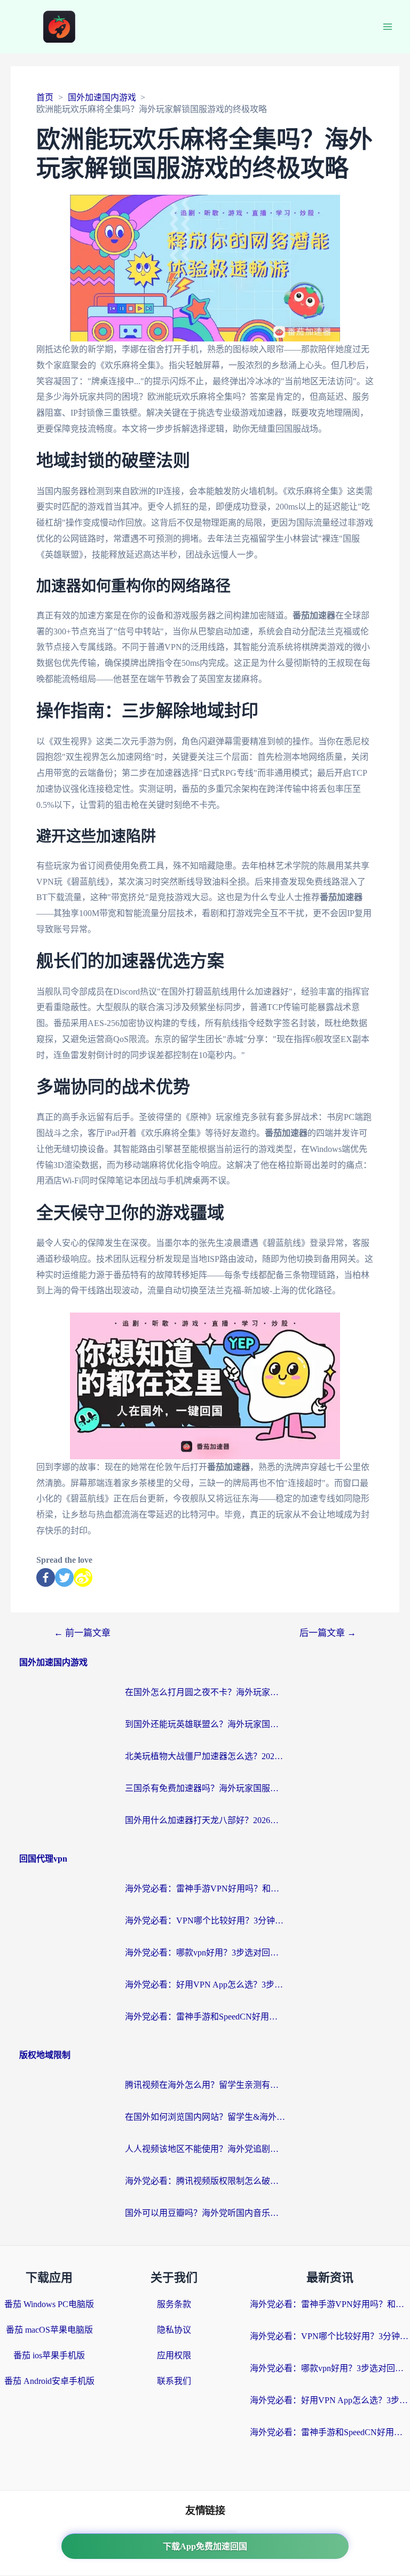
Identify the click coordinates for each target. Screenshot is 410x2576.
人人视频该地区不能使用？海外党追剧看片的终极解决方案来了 (205, 2149)
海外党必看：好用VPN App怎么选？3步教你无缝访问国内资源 (205, 1985)
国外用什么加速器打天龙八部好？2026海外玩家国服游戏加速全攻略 (205, 1820)
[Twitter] (64, 1577)
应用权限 (174, 2355)
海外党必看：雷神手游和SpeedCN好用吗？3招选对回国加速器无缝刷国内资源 (205, 2017)
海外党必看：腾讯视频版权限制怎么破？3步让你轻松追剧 (205, 2181)
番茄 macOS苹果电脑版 (49, 2330)
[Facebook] (46, 1577)
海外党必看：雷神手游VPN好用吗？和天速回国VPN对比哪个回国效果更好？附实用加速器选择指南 (205, 1889)
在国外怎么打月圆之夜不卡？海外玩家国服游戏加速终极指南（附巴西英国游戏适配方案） (205, 1692)
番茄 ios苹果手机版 (49, 2355)
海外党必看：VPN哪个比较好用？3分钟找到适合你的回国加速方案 (205, 1921)
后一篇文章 (328, 1633)
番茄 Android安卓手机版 (49, 2381)
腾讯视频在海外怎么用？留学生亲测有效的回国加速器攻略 (205, 2085)
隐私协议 (174, 2330)
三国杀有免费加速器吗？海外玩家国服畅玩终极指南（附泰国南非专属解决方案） (205, 1788)
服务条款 (174, 2304)
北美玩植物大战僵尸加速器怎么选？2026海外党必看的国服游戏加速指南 (205, 1756)
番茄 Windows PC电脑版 (49, 2304)
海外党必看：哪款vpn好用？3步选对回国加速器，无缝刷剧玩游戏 (205, 1953)
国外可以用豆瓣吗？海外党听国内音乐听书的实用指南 (205, 2213)
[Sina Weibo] (83, 1577)
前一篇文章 (82, 1633)
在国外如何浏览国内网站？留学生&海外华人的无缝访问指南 (205, 2117)
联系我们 (174, 2381)
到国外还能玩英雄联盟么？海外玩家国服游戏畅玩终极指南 (205, 1724)
